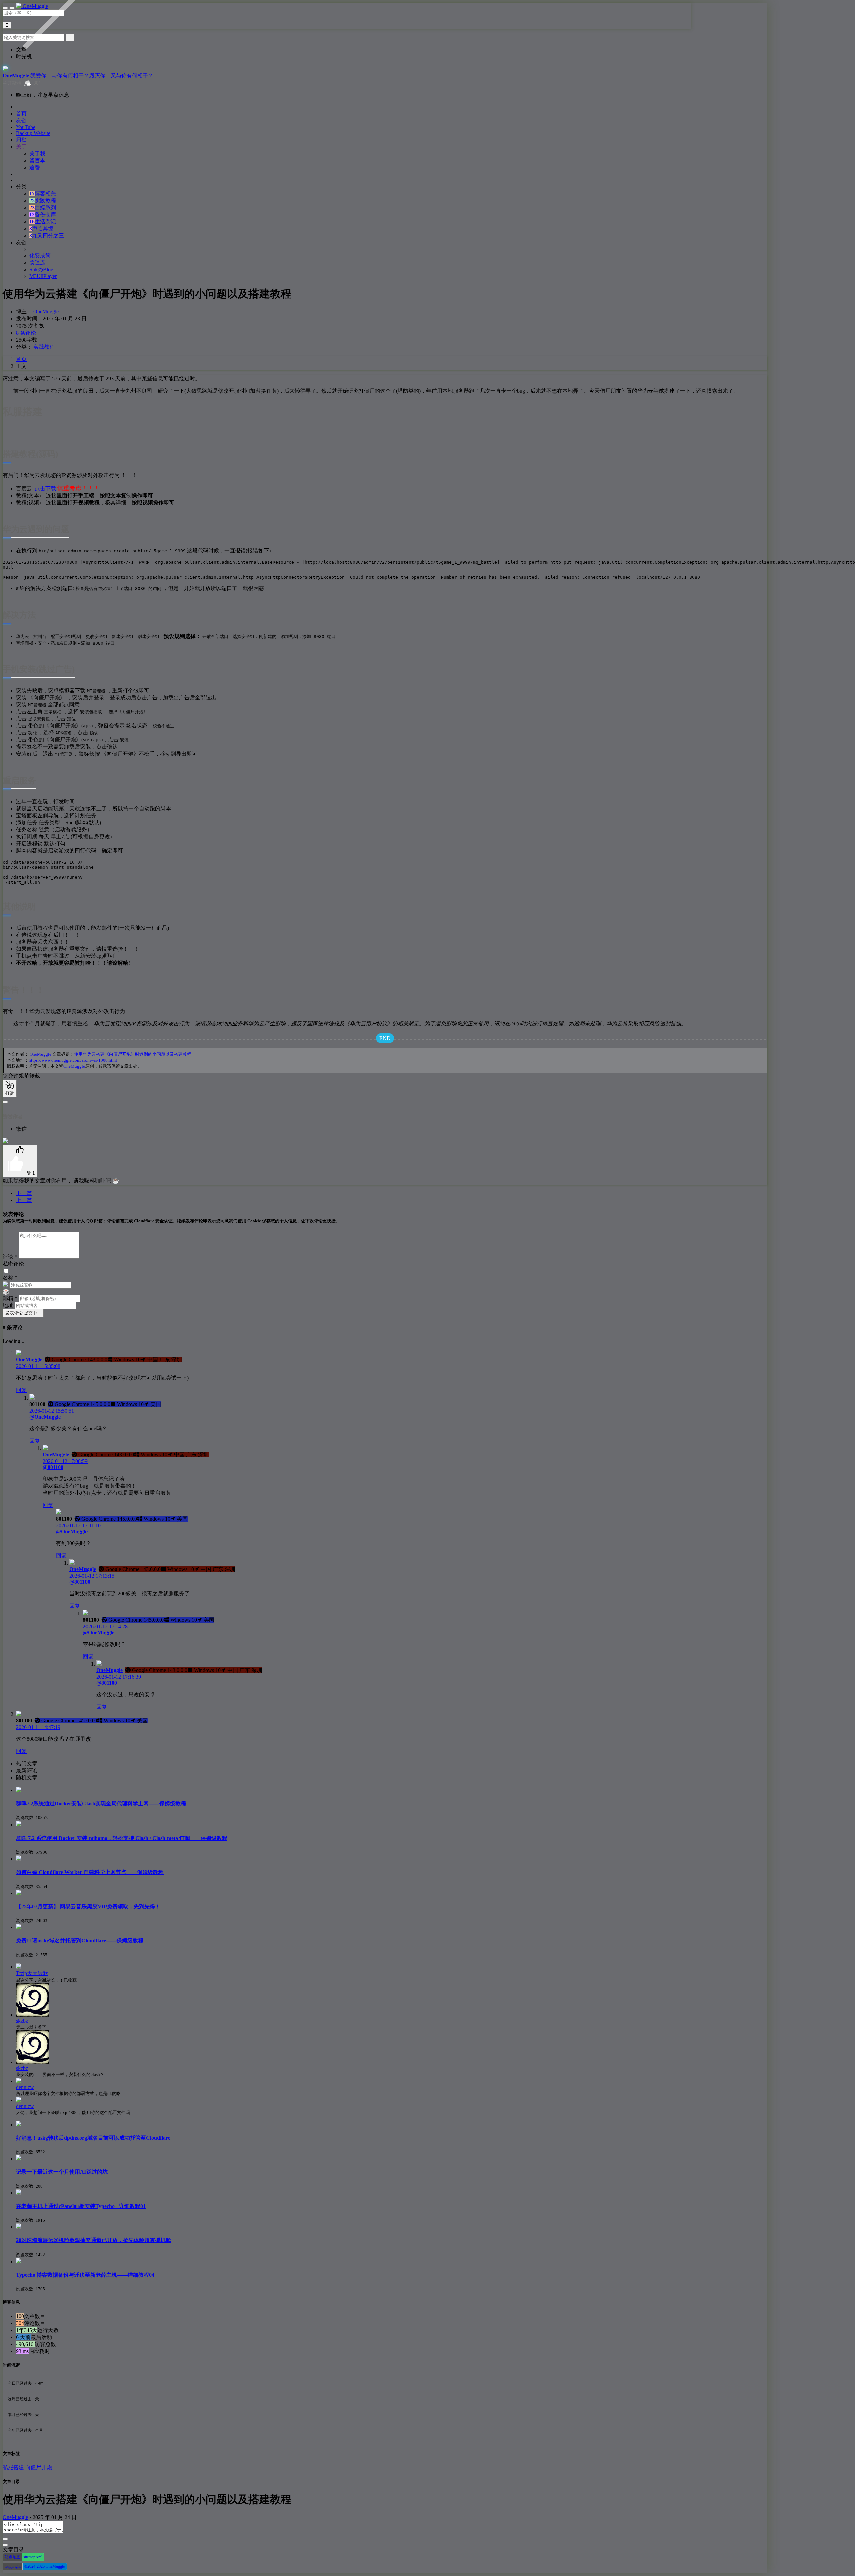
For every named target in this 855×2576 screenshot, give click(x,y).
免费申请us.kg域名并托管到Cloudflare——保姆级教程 (80, 1941)
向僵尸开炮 (39, 2467)
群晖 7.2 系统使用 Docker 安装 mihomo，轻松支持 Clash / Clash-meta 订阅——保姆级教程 (122, 1838)
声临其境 (41, 229)
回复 (21, 1390)
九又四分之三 (47, 236)
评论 (10, 1257)
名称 (10, 1277)
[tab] (392, 1764)
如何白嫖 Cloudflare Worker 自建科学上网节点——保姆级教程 (90, 1872)
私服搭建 (13, 2467)
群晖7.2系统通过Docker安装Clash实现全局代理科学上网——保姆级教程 (101, 1804)
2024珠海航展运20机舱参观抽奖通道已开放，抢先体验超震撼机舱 (94, 2240)
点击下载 (45, 489)
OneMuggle (46, 312)
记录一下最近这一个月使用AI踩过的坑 (62, 2172)
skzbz (22, 2021)
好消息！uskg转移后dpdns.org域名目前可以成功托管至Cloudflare (93, 2138)
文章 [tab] (21, 50)
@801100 (53, 1467)
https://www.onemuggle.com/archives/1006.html (73, 1060)
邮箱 (10, 1298)
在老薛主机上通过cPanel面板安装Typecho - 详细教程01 (81, 2206)
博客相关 (43, 193)
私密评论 (13, 1264)
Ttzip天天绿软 (32, 1973)
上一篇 (24, 1200)
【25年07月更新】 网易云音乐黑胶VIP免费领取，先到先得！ (88, 1906)
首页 (21, 359)
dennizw (25, 2087)
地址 (9, 1305)
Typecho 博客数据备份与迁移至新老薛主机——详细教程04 (85, 2275)
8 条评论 (26, 333)
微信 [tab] (21, 1129)
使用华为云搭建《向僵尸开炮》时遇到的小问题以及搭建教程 (133, 1054)
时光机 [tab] (24, 57)
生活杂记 (43, 222)
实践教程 (43, 200)
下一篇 (24, 1193)
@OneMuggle (45, 1417)
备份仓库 (43, 214)
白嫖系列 (43, 207)
